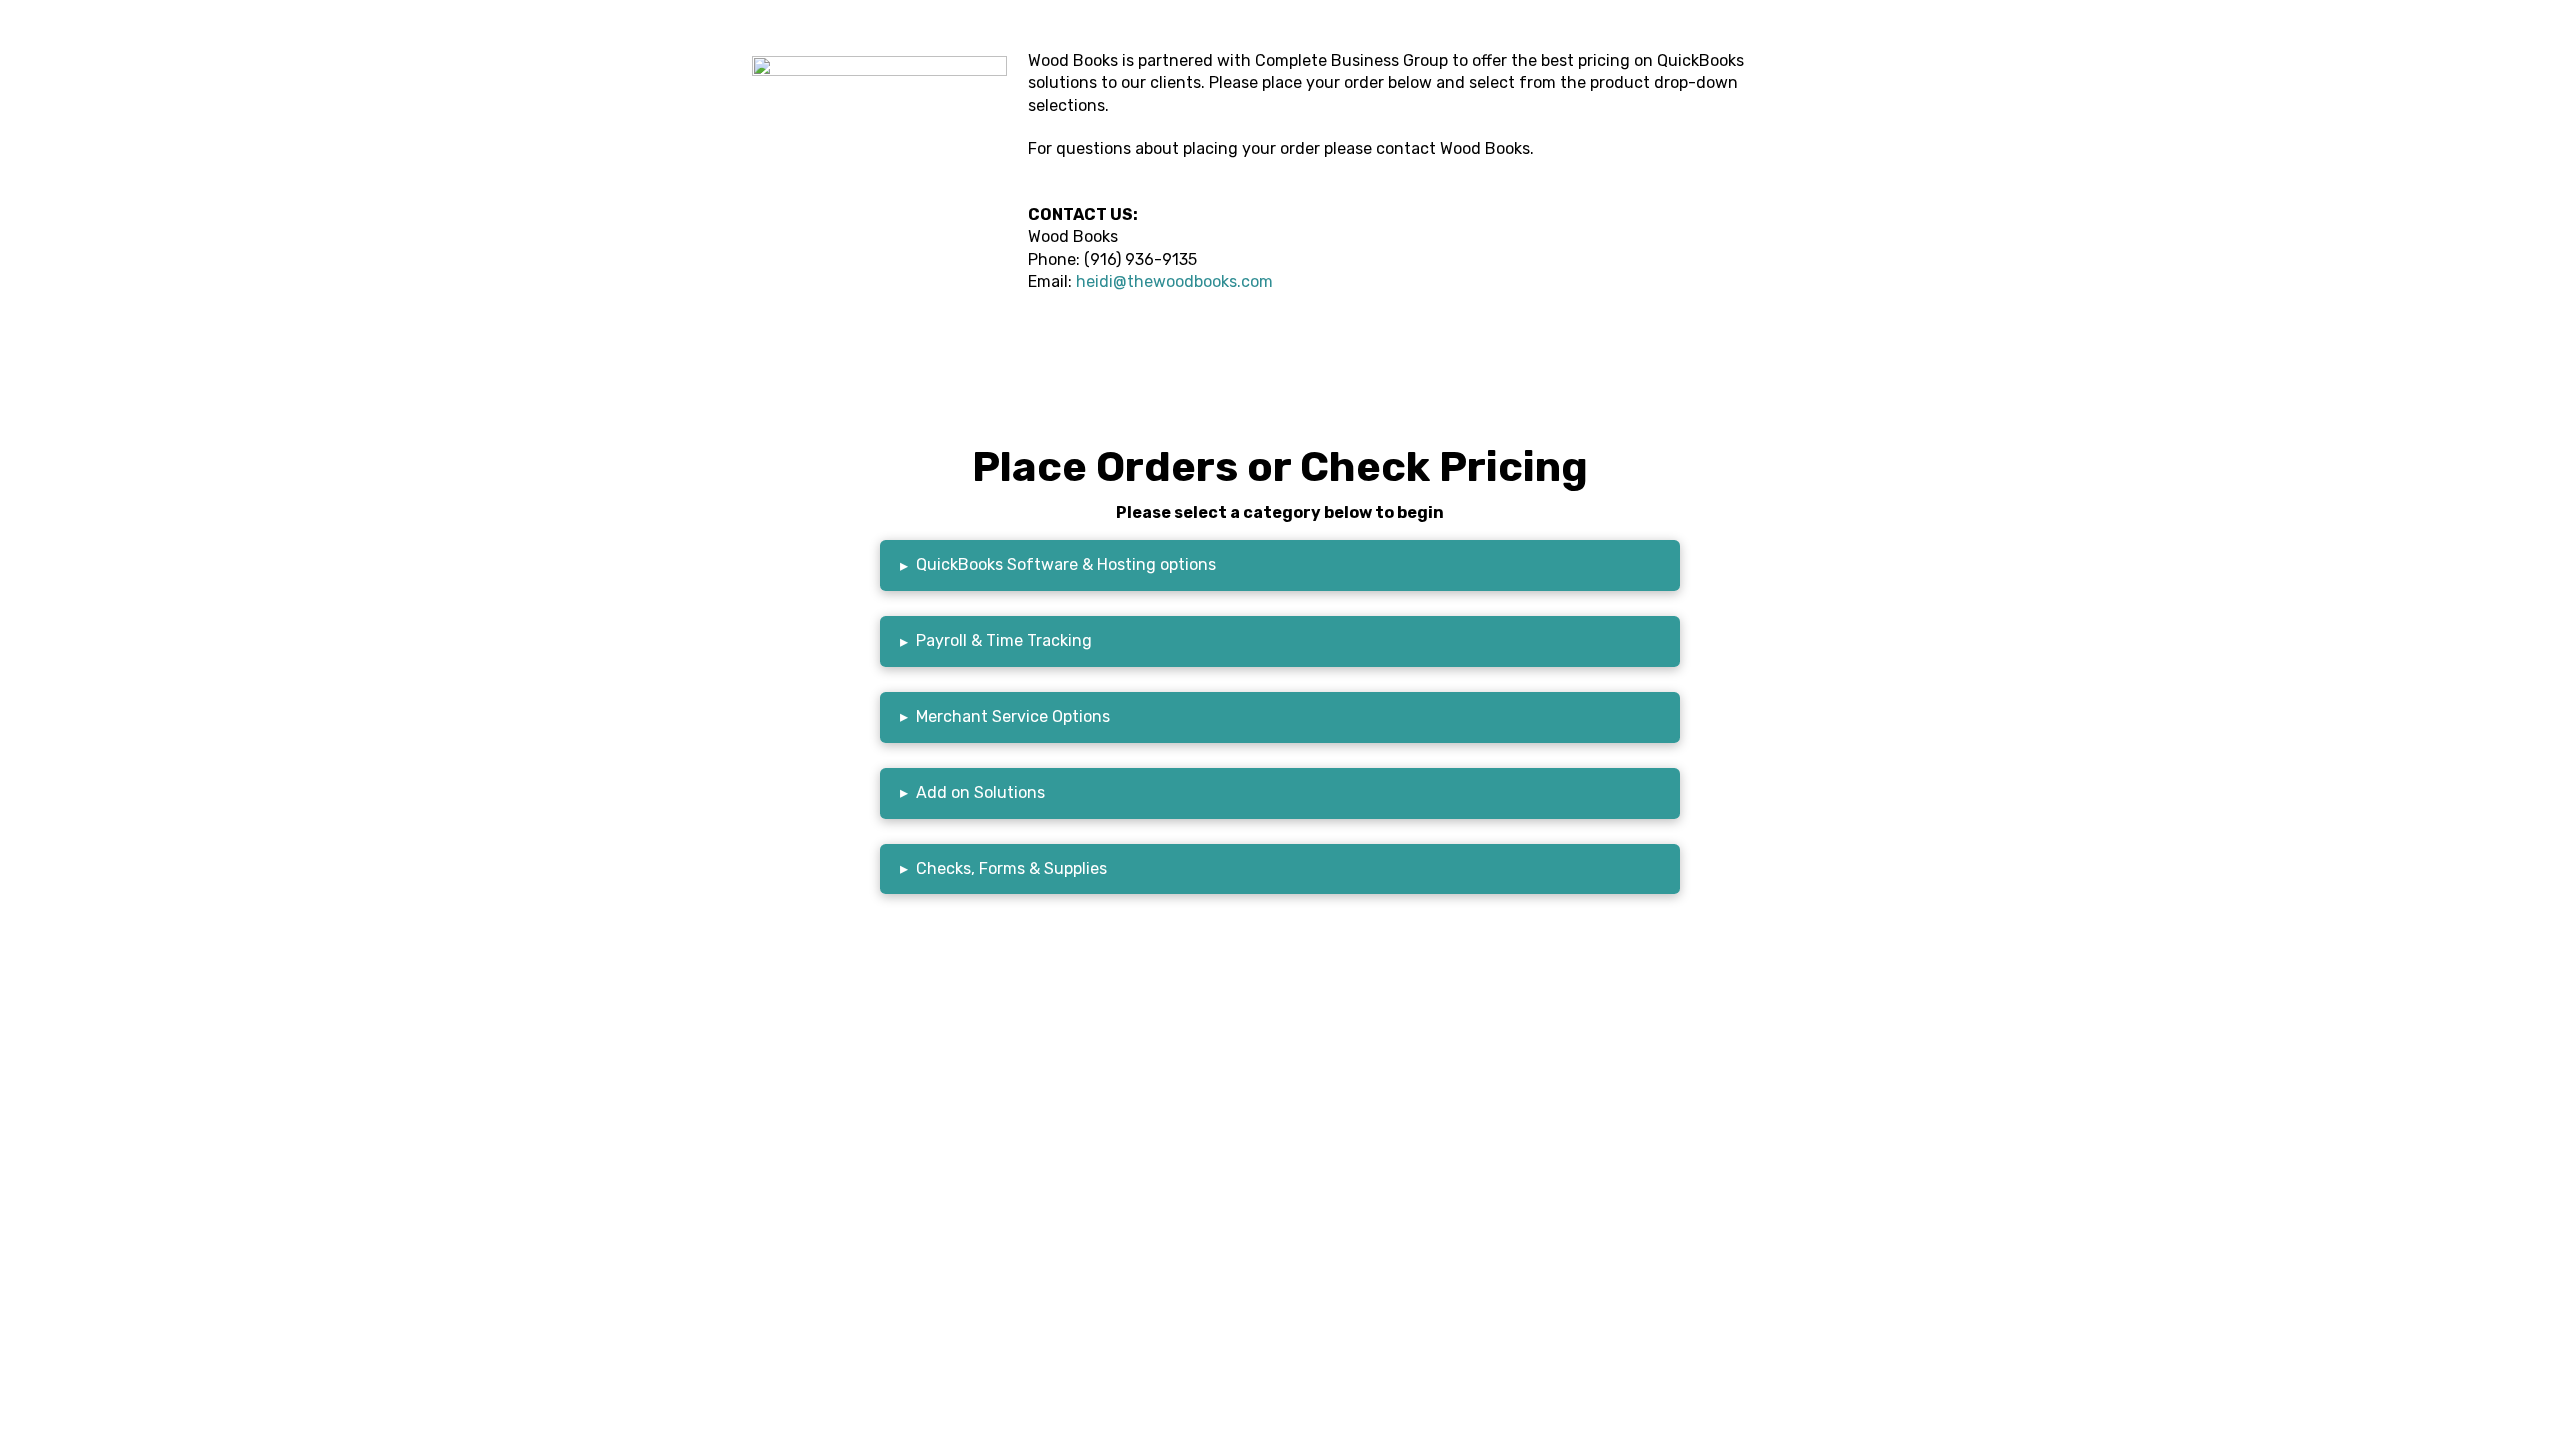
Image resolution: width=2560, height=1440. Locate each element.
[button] (1280, 565)
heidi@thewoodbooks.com (1174, 281)
